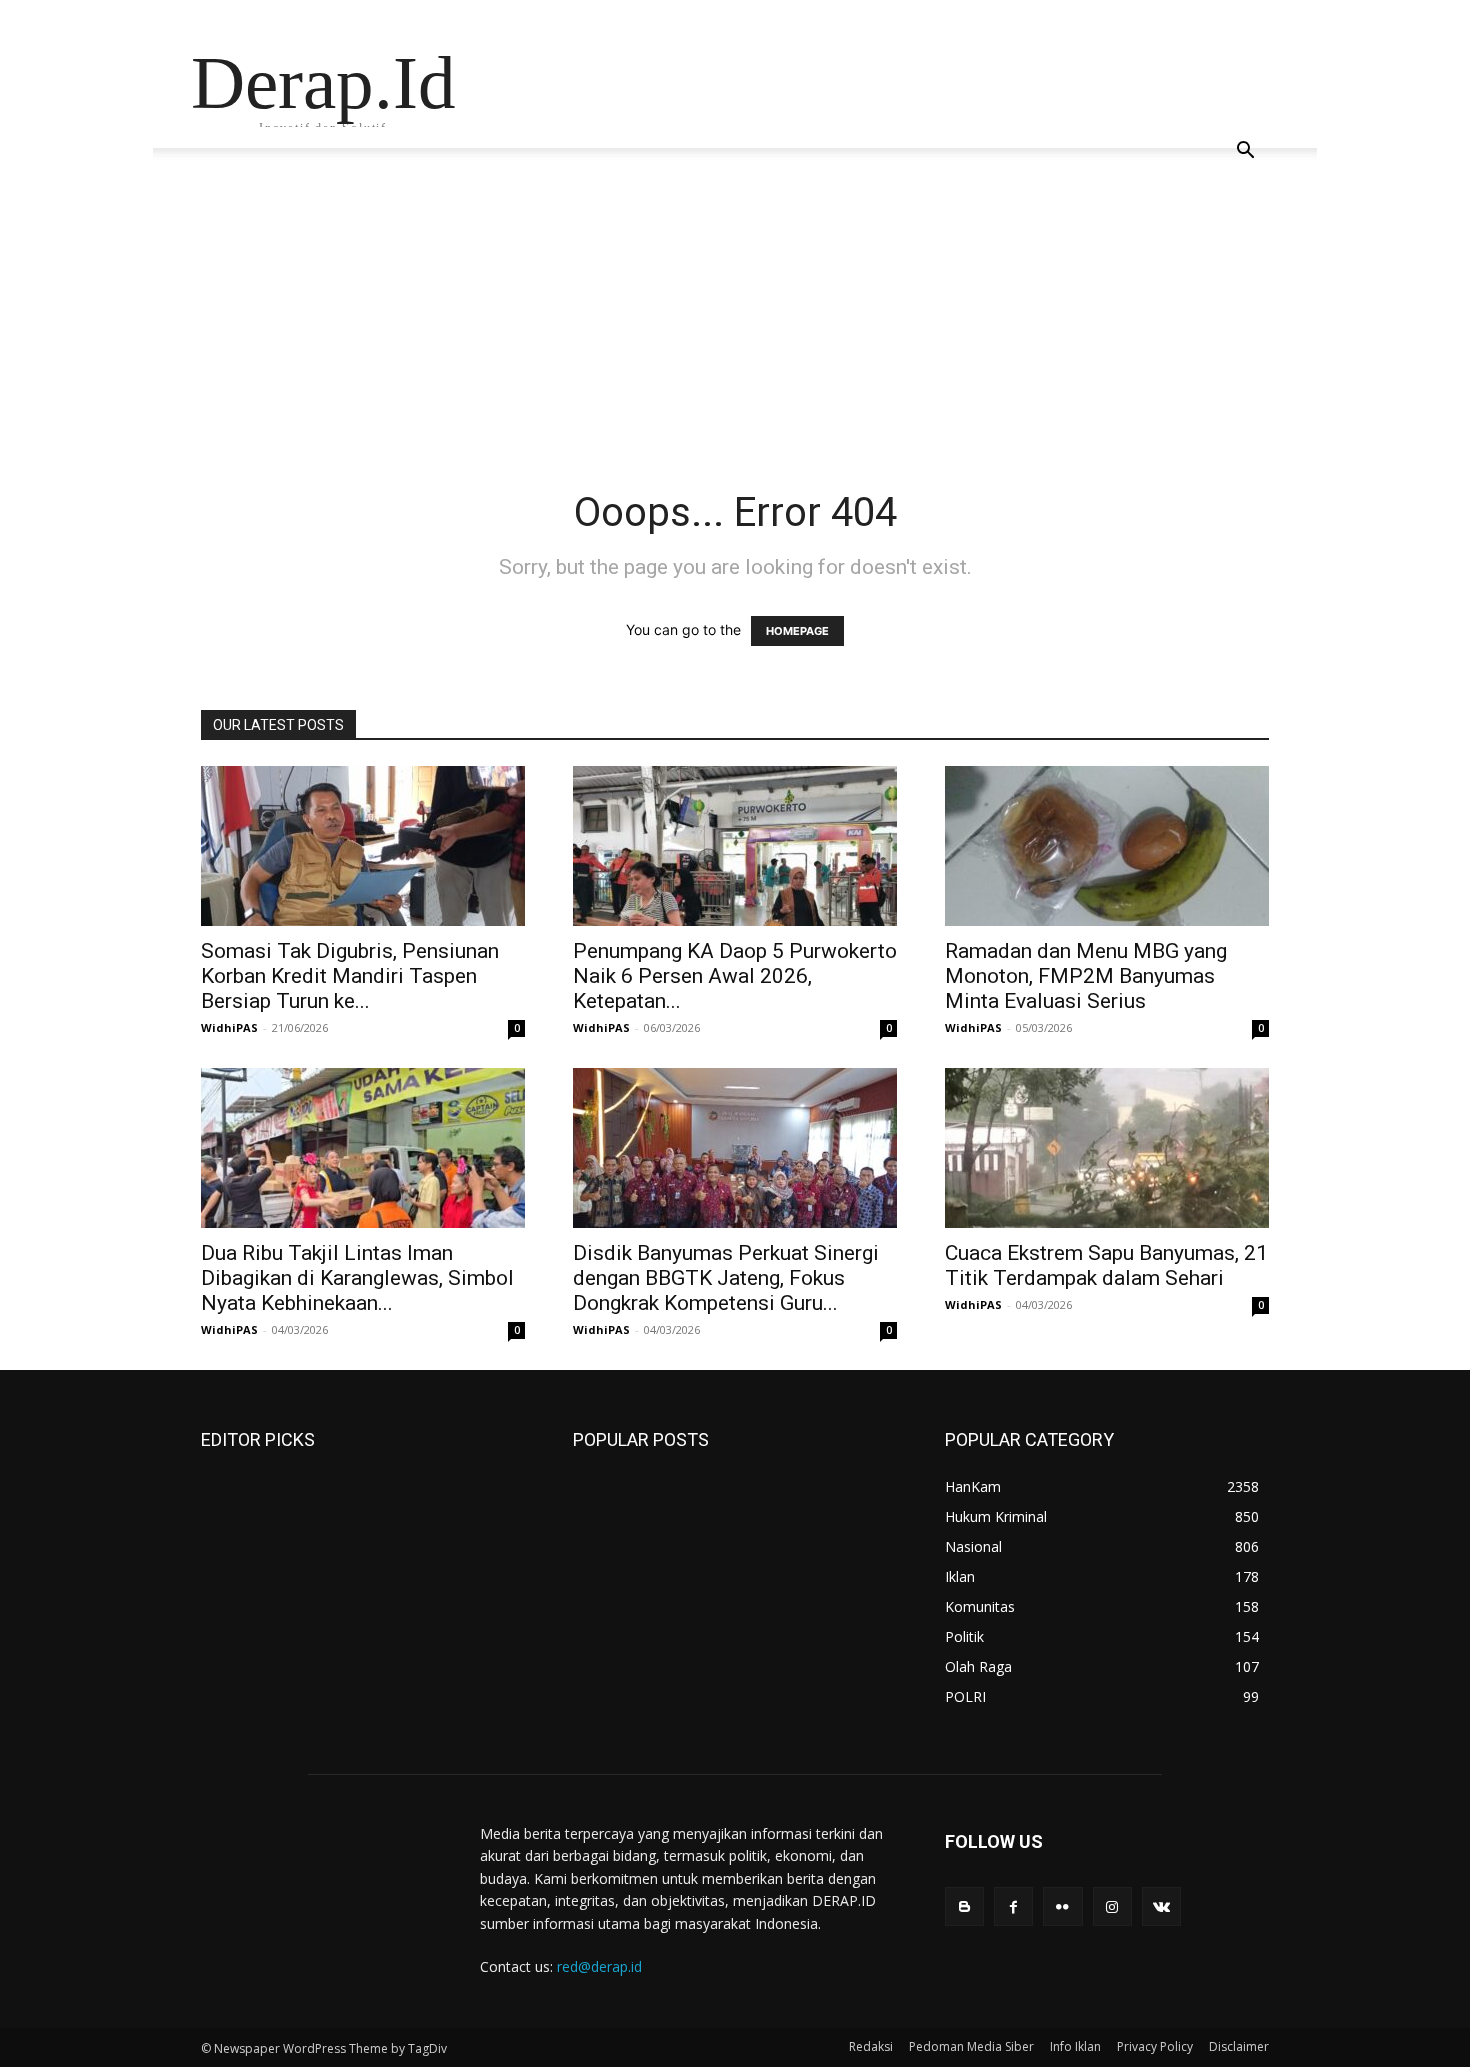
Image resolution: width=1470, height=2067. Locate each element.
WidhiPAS (229, 1027)
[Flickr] (1062, 1906)
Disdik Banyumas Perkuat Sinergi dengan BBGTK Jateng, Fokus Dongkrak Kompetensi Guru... (726, 1278)
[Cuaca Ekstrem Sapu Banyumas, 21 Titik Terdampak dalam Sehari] (1107, 1148)
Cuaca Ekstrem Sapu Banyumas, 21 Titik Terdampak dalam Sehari (1106, 1265)
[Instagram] (1112, 1906)
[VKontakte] (1161, 1906)
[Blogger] (964, 1906)
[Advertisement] (735, 338)
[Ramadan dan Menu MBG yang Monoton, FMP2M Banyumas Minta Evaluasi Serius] (1107, 846)
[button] (1245, 152)
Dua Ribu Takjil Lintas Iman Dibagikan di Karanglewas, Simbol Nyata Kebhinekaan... (357, 1278)
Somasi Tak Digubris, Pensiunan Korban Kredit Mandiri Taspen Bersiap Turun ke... (350, 976)
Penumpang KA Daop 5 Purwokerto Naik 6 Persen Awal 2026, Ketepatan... (735, 976)
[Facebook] (1013, 1906)
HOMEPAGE (797, 631)
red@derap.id (599, 1966)
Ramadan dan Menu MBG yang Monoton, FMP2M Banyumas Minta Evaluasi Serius (1086, 976)
